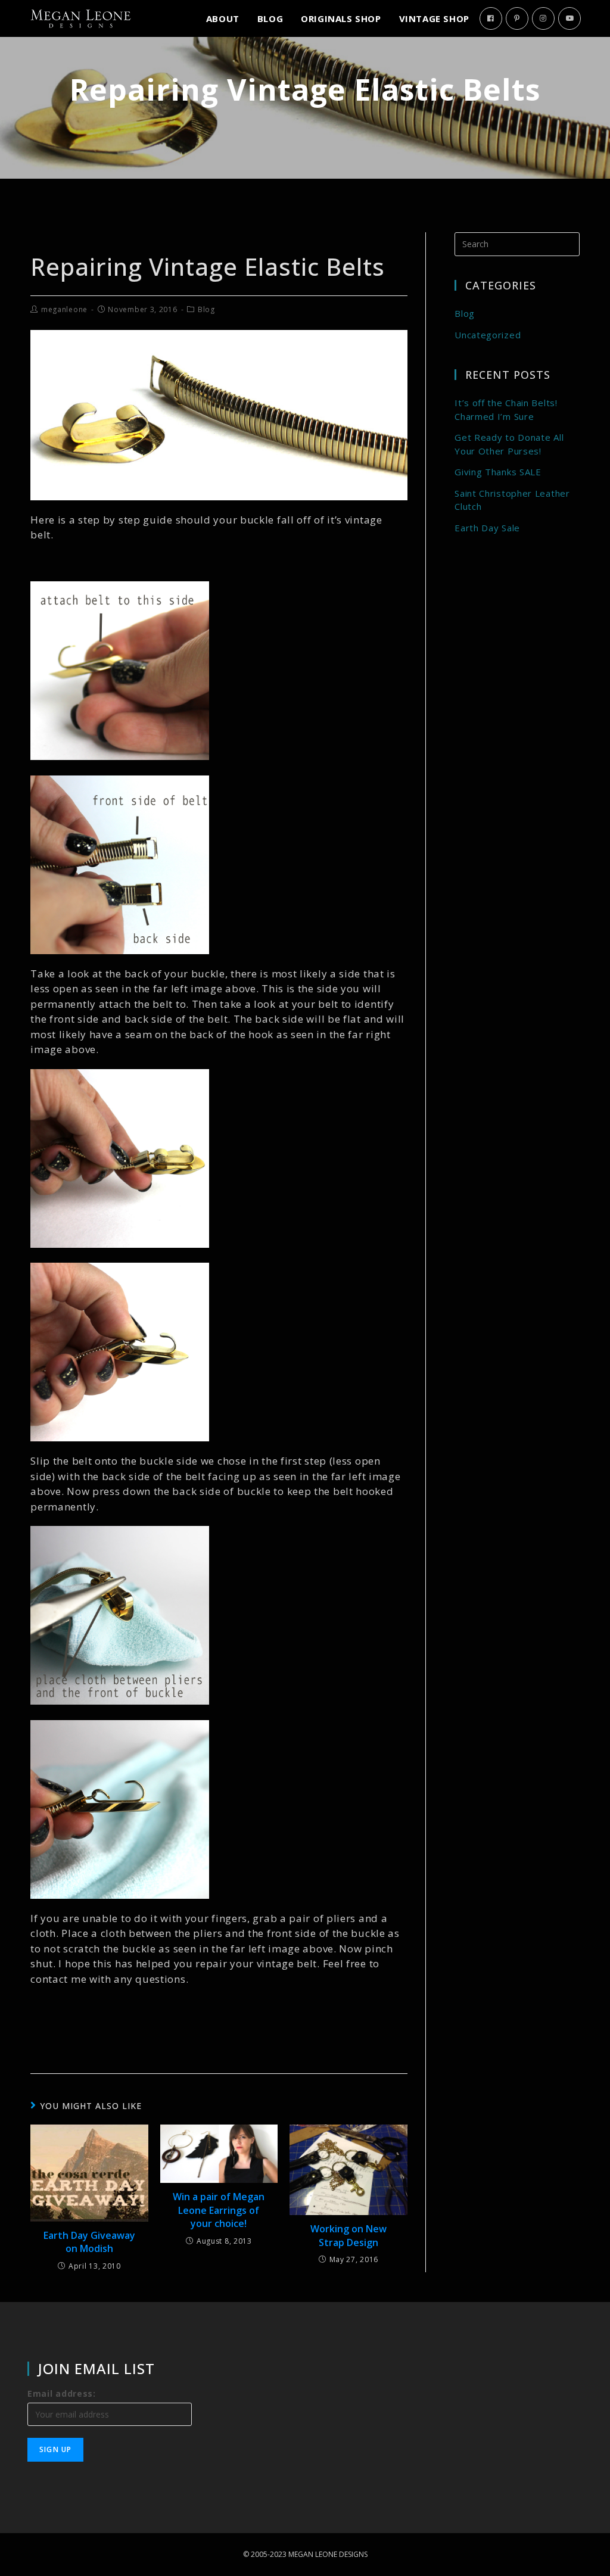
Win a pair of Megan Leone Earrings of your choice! (219, 2210)
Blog (206, 309)
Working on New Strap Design (348, 2235)
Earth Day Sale (487, 528)
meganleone (64, 309)
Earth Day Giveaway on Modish (89, 2242)
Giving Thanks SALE (498, 472)
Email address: (62, 2393)
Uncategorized (488, 335)
